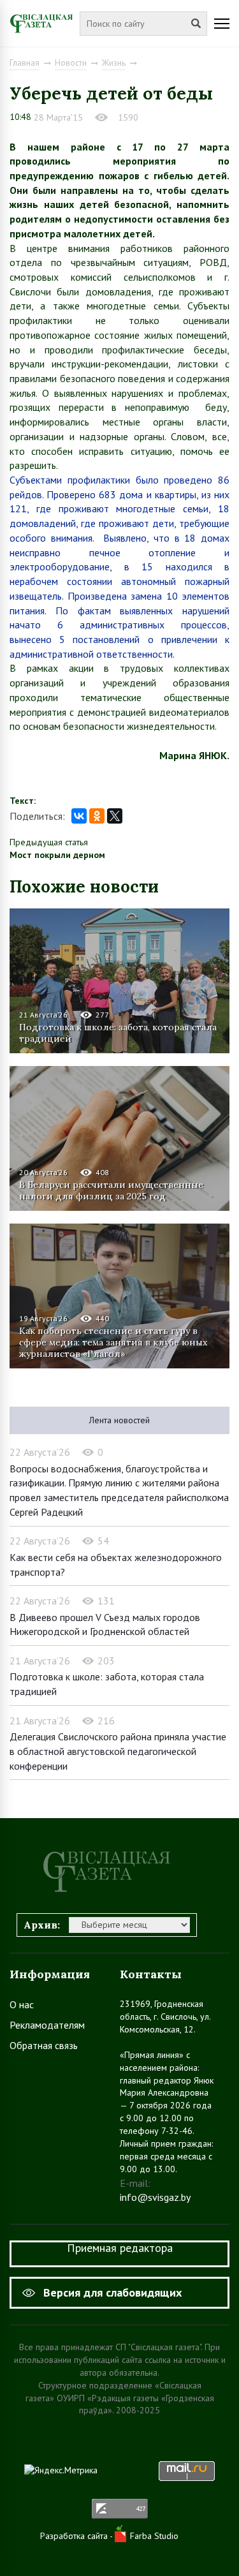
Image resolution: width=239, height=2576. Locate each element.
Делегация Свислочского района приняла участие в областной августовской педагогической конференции (118, 1751)
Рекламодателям (47, 2025)
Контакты (151, 1974)
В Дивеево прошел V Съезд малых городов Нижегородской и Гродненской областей (105, 1625)
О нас (22, 2004)
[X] (115, 816)
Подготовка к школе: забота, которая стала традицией (118, 1033)
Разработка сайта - (77, 2536)
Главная (25, 63)
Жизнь (114, 63)
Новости (71, 63)
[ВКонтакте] (79, 816)
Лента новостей (119, 1420)
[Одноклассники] (97, 816)
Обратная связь (44, 2045)
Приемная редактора (120, 2248)
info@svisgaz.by (155, 2197)
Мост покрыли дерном (57, 855)
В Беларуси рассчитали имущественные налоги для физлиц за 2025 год (111, 1190)
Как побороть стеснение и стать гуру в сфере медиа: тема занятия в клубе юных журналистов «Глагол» (113, 1342)
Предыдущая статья (49, 842)
